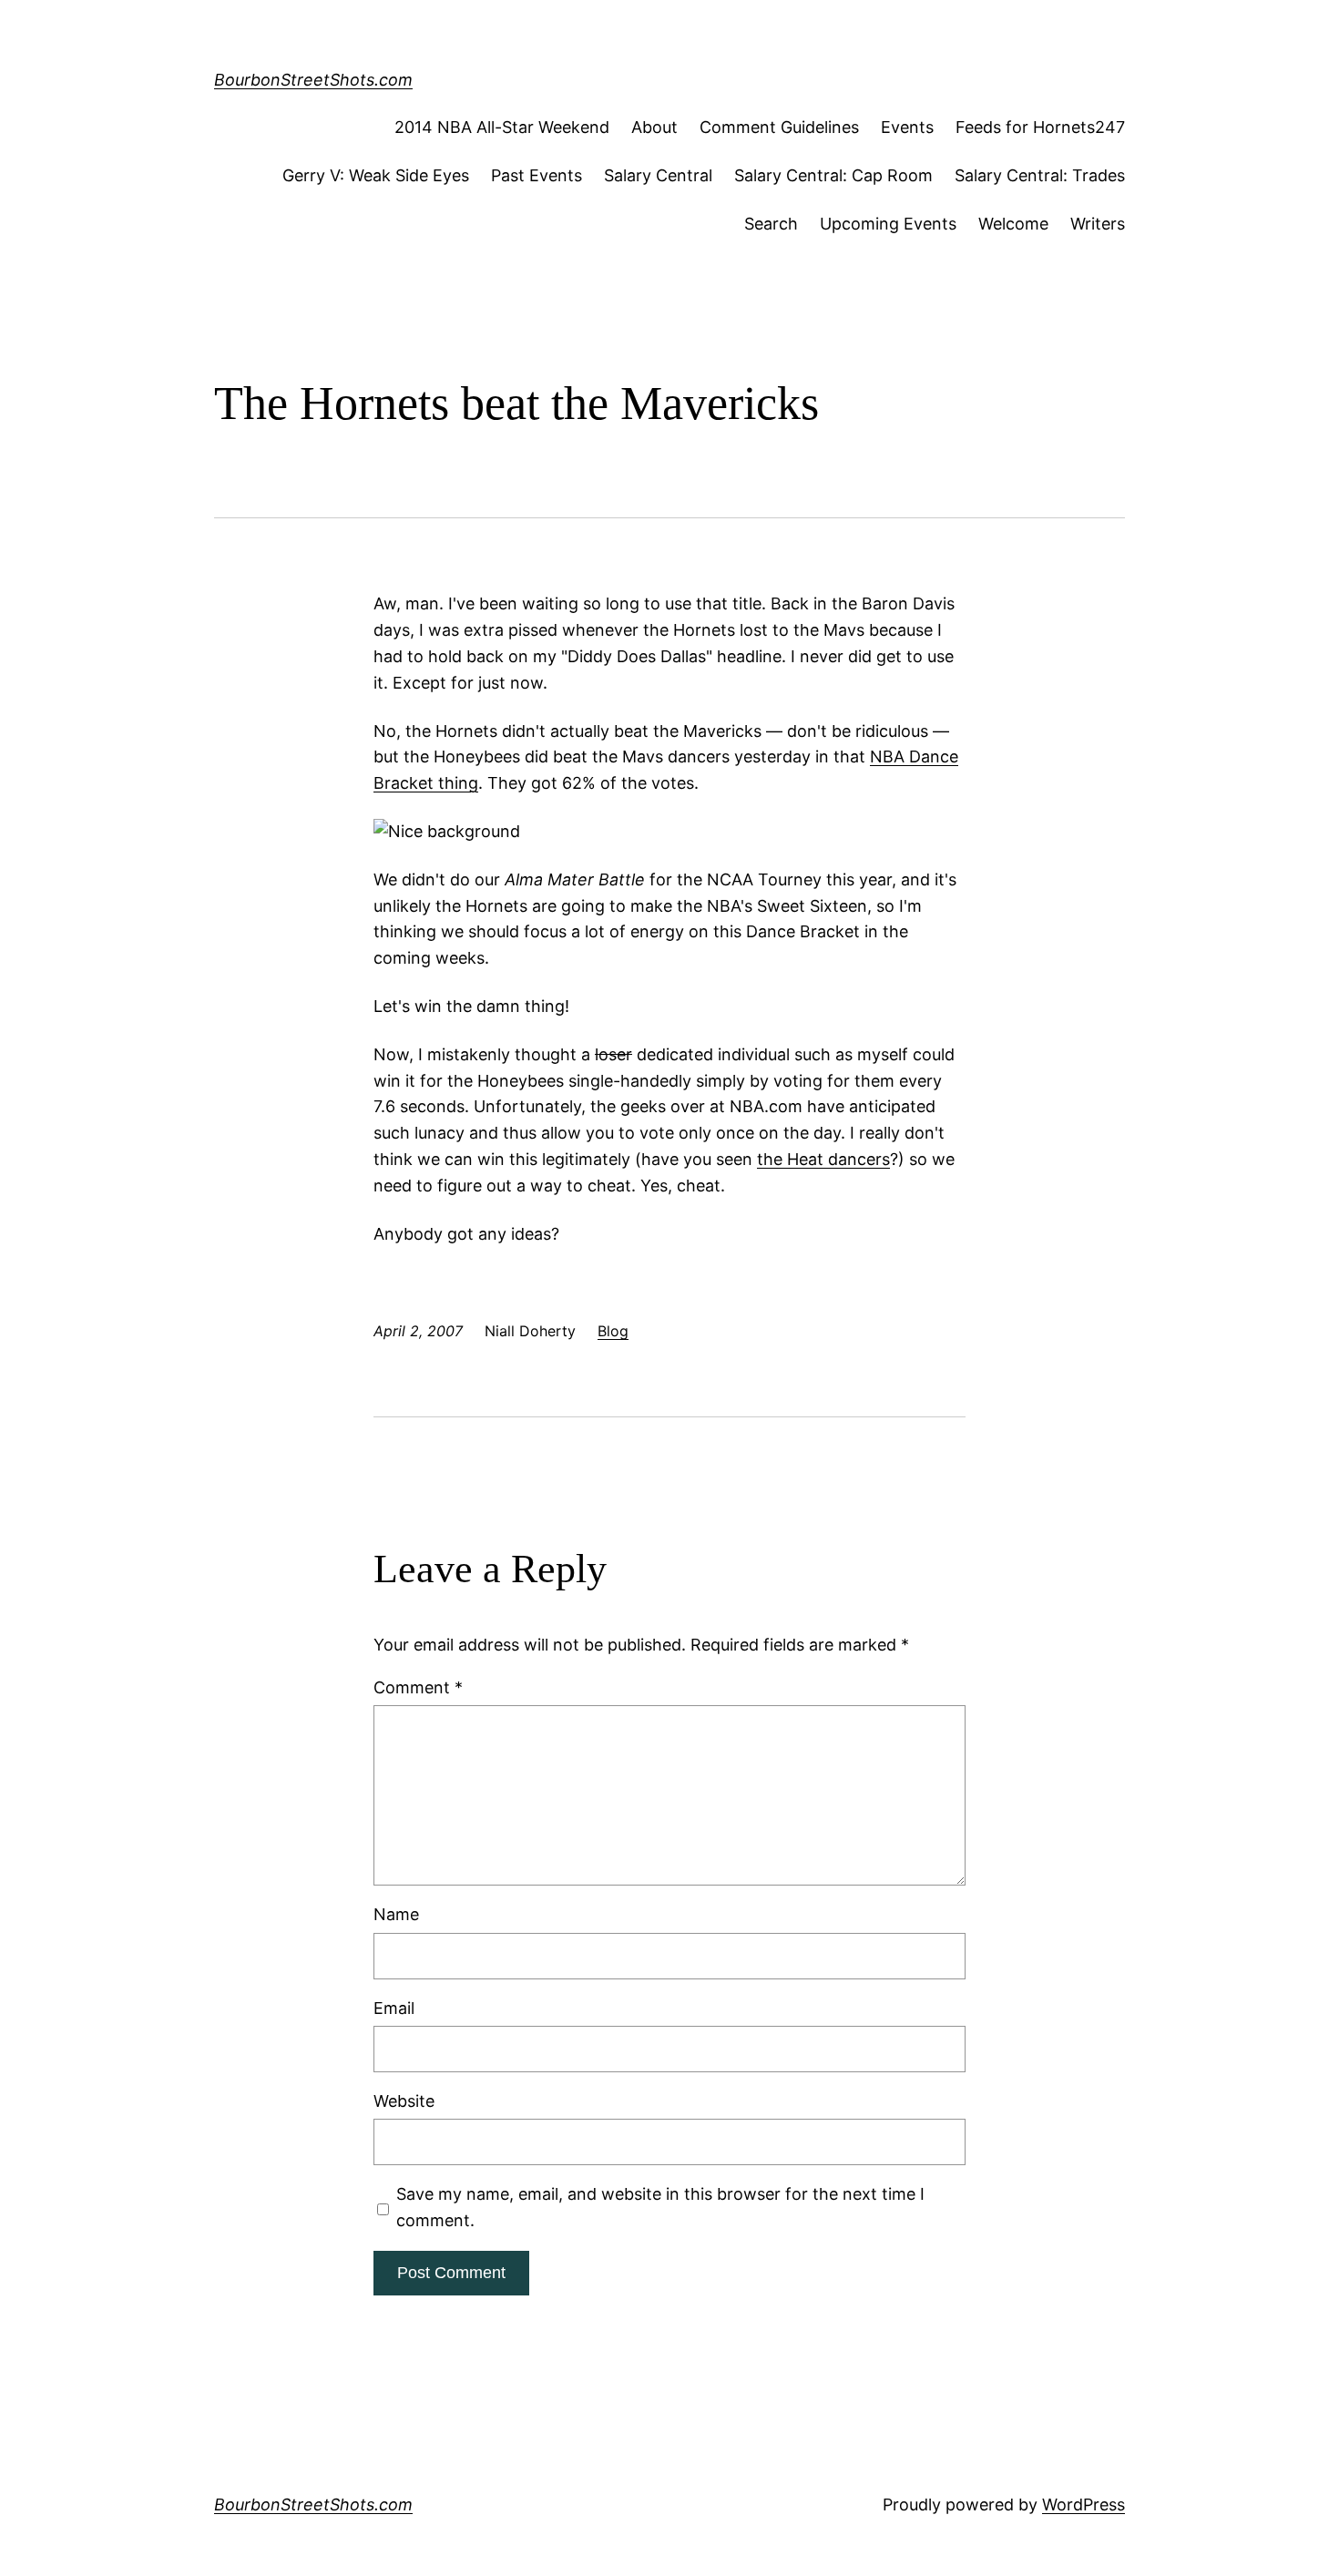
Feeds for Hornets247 (1040, 127)
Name (396, 1914)
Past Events (537, 175)
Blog (613, 1331)
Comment (418, 1687)
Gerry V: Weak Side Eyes (376, 175)
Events (907, 127)
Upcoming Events (888, 224)
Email (394, 2008)
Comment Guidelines (779, 127)
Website (404, 2101)
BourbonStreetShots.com (313, 80)
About (654, 127)
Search (771, 224)
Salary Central (658, 175)
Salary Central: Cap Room (833, 175)
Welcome (1013, 224)
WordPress (1083, 2504)
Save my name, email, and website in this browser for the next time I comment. (660, 2207)
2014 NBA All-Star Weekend (502, 127)
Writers (1098, 224)
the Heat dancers (823, 1159)
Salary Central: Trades (1040, 175)
